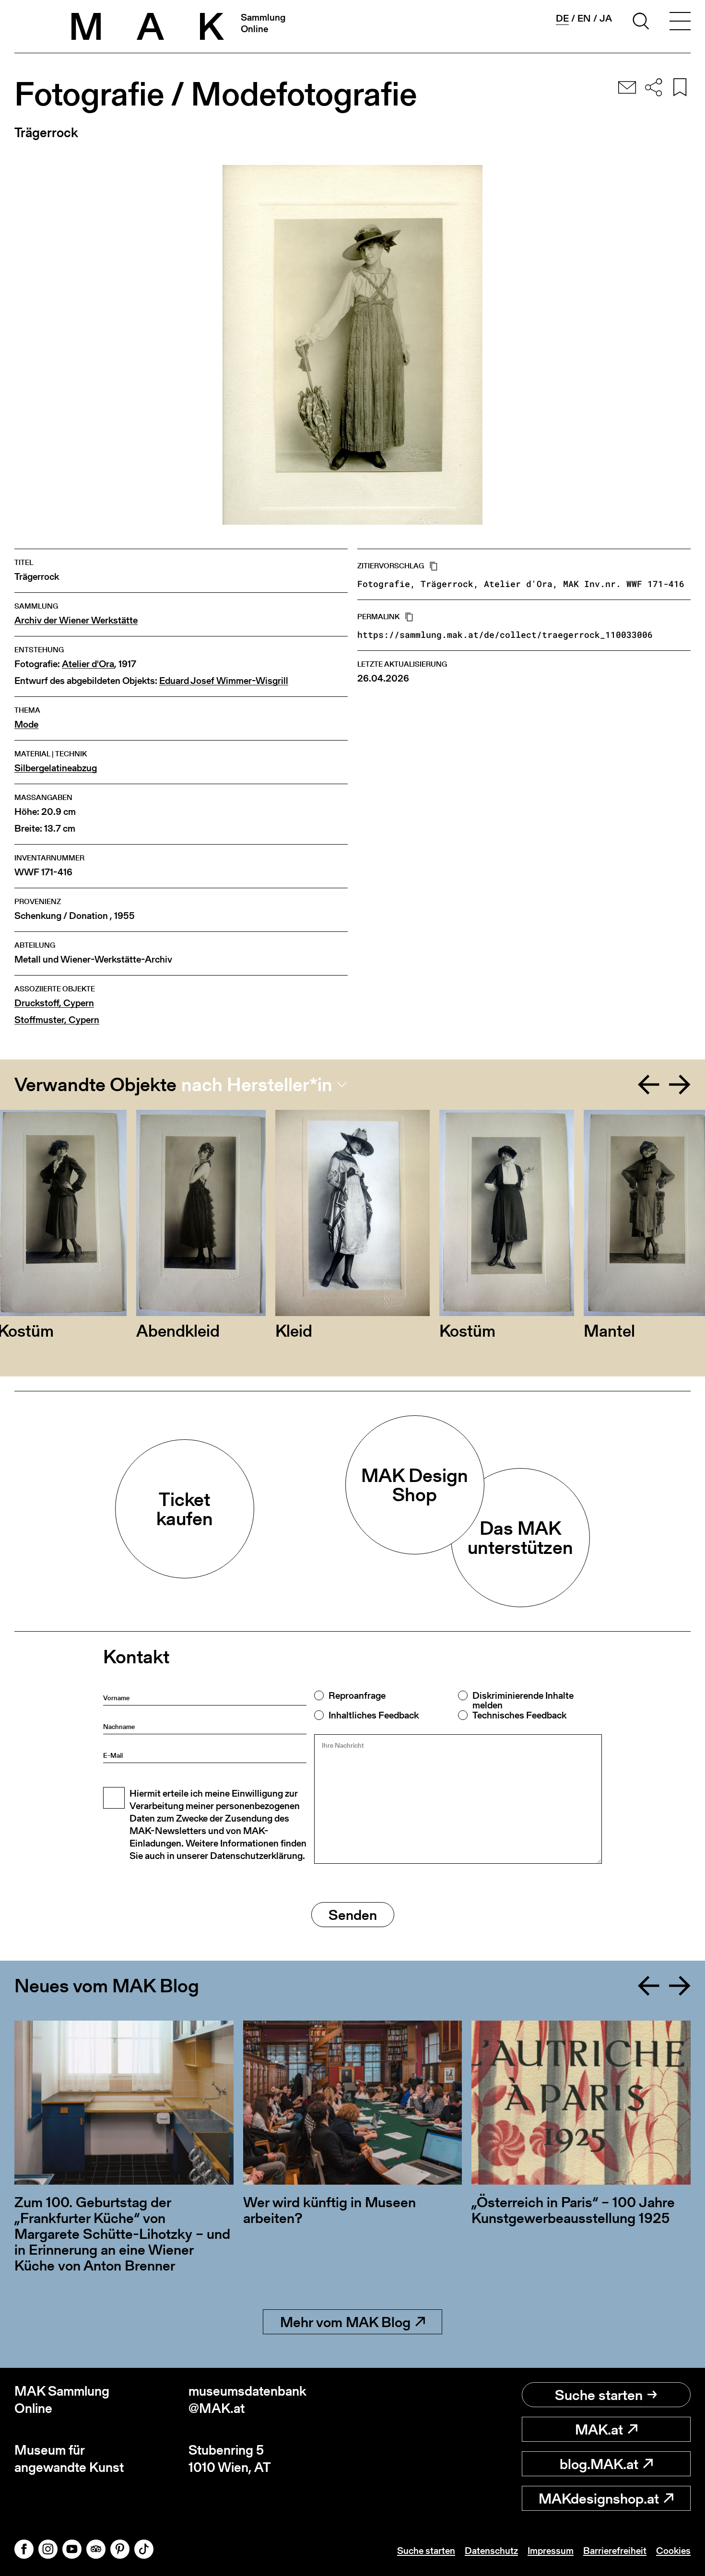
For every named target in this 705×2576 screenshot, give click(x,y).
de (562, 18)
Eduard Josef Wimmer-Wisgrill (224, 681)
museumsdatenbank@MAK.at (247, 2400)
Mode (26, 724)
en (584, 18)
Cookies (673, 2551)
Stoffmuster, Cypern (57, 1020)
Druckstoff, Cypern (54, 1003)
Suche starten (599, 2395)
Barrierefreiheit (615, 2551)
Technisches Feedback (519, 1715)
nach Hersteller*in (257, 1084)
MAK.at (599, 2429)
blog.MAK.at (599, 2464)
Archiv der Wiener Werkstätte (76, 620)
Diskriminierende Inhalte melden (523, 1700)
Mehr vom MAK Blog (345, 2322)
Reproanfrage (357, 1695)
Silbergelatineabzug (56, 768)
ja (606, 18)
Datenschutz (491, 2551)
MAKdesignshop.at (599, 2498)
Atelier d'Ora (88, 664)
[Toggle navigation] (680, 23)
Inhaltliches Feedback (374, 1715)
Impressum (551, 2551)
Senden (353, 1915)
